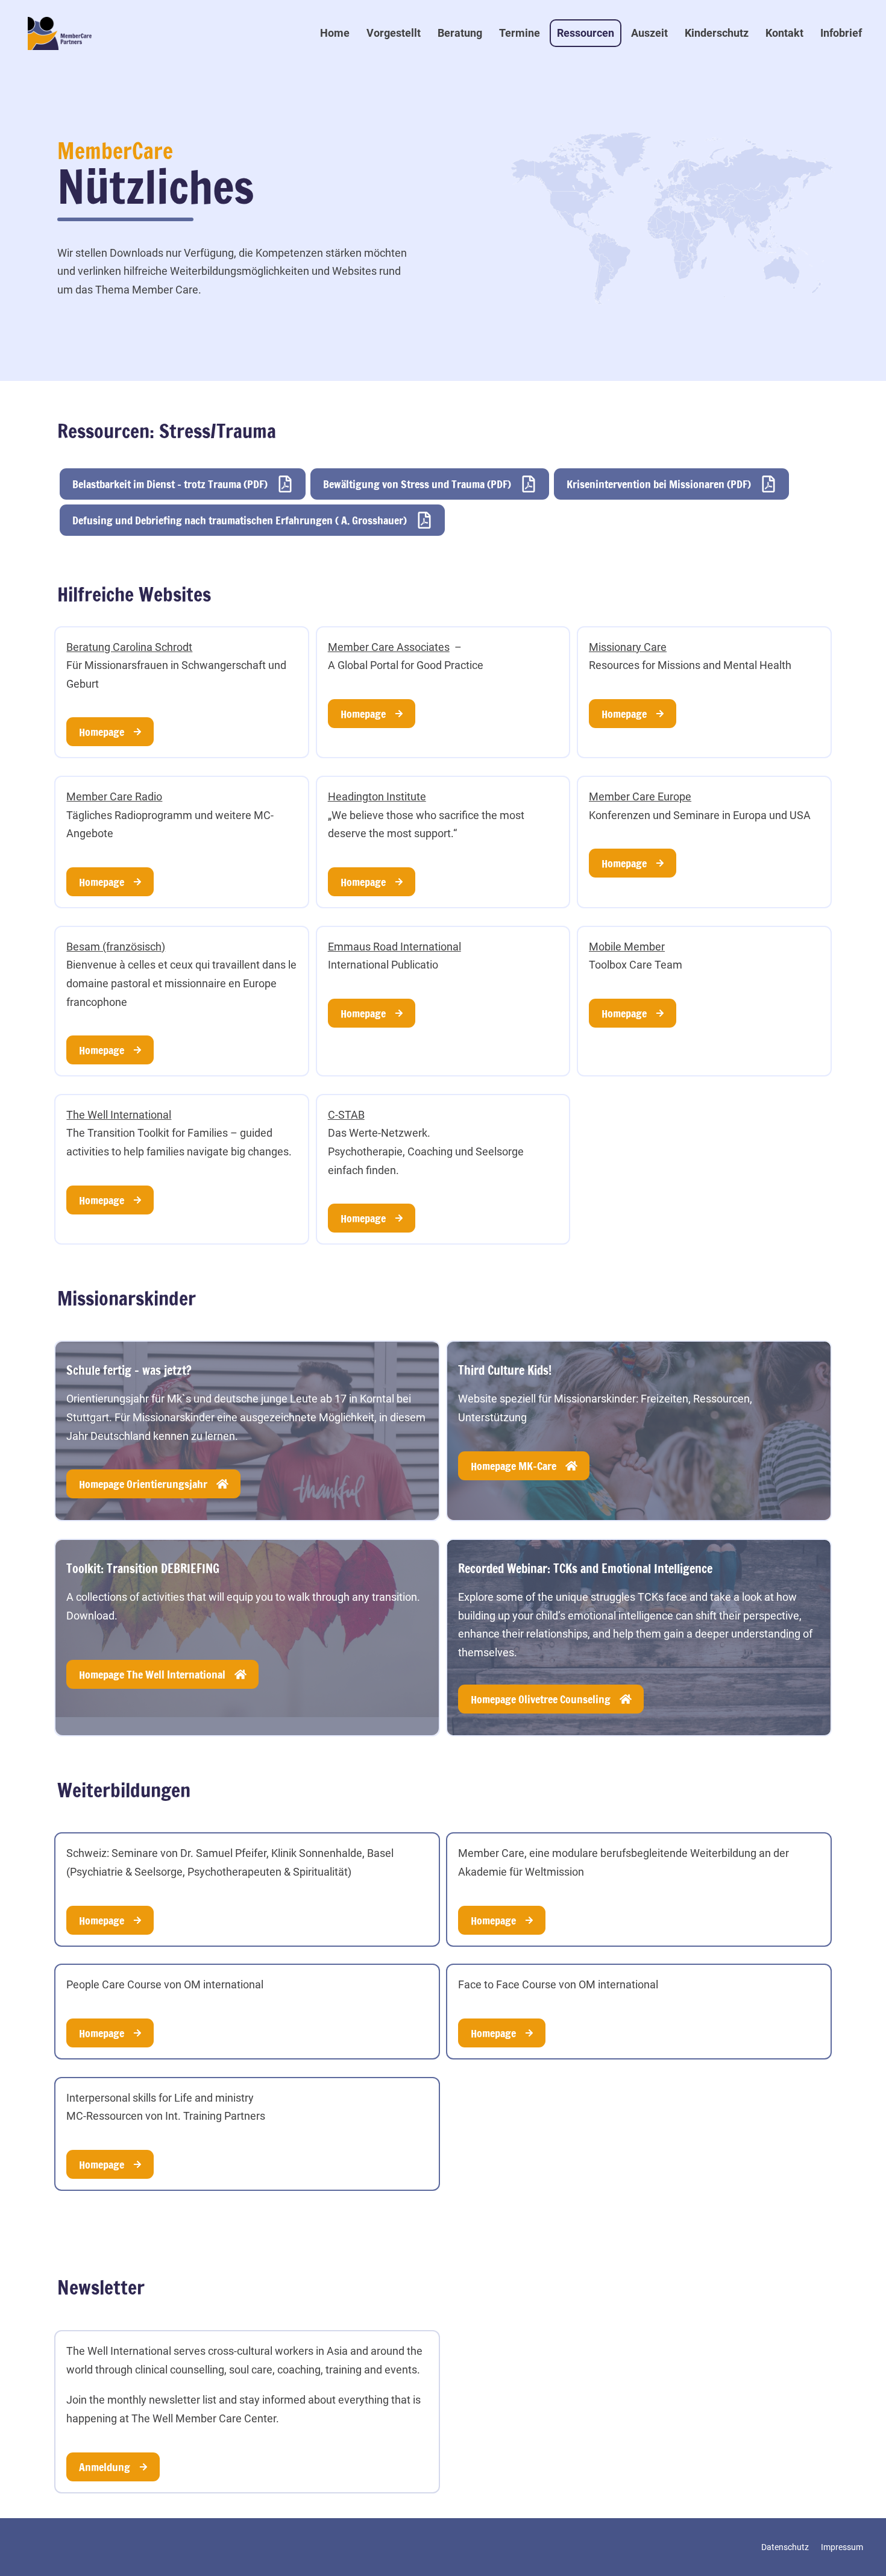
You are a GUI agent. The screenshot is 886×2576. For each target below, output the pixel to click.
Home (335, 33)
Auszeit (649, 33)
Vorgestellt (394, 33)
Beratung (460, 33)
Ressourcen (586, 33)
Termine (520, 33)
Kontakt (784, 33)
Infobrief (841, 33)
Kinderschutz (717, 33)
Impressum (842, 2547)
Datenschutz (785, 2547)
